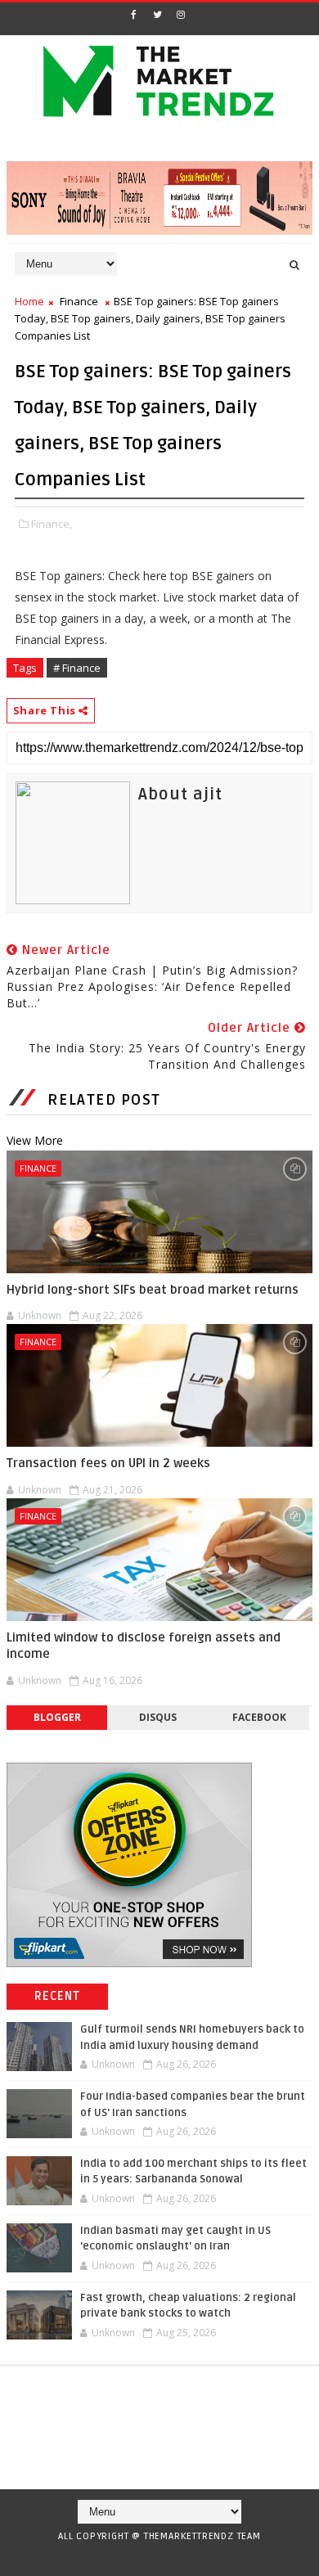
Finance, (52, 524)
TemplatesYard (154, 2557)
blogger (57, 1717)
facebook (259, 1717)
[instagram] (181, 15)
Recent (58, 1996)
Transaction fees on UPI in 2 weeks (108, 1463)
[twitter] (157, 15)
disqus (158, 1717)
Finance (79, 301)
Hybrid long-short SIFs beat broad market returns (153, 1290)
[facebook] (133, 15)
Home (29, 301)
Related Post (104, 1100)
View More (35, 1140)
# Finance (77, 668)
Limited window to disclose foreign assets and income (144, 1646)
